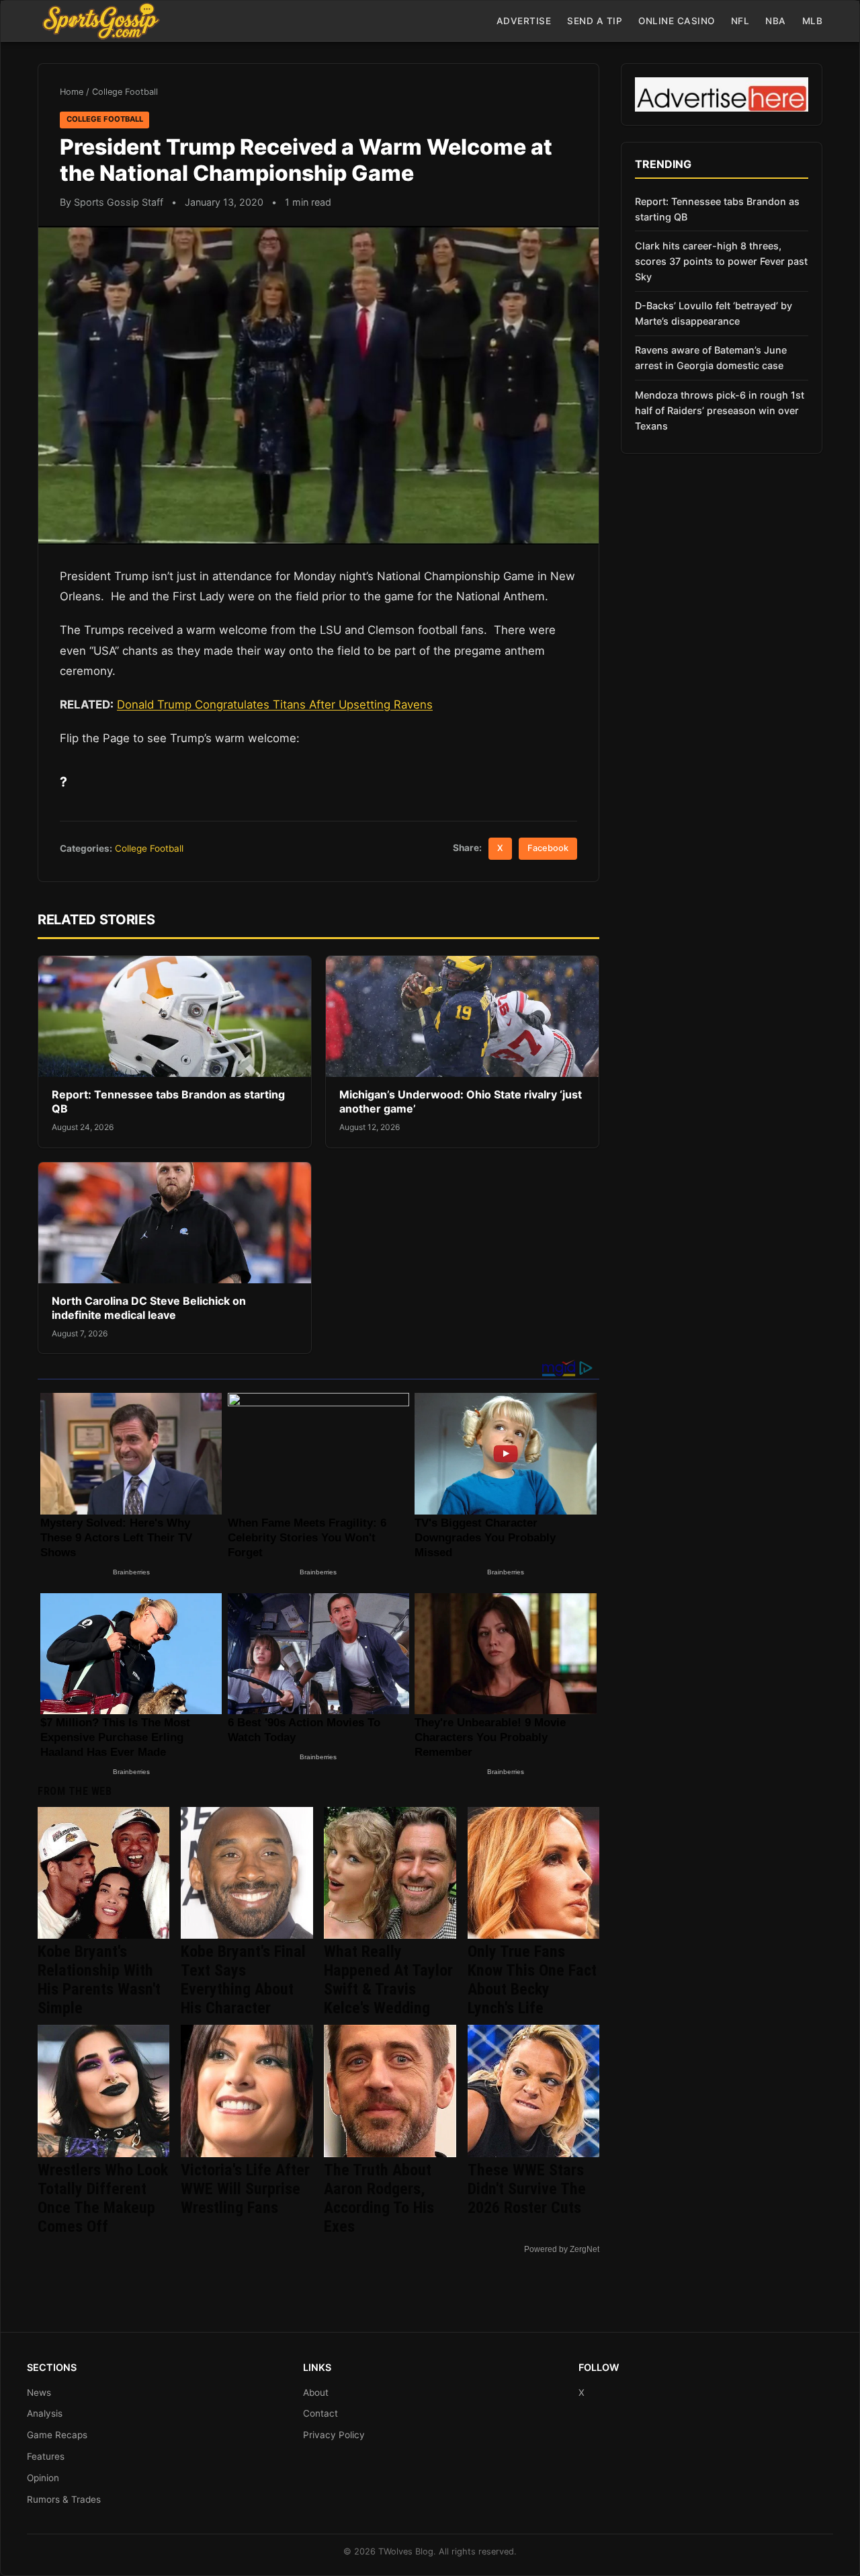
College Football (125, 92)
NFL (740, 21)
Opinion (43, 2478)
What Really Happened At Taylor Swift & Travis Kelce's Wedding (388, 1980)
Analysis (45, 2413)
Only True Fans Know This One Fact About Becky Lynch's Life (532, 1980)
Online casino (677, 21)
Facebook (548, 848)
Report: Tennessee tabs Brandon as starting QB (717, 209)
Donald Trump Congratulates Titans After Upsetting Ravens (275, 705)
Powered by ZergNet (562, 2249)
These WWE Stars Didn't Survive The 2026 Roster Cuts (527, 2189)
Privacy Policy (334, 2435)
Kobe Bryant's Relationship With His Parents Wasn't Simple (99, 1980)
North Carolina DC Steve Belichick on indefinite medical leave (149, 1308)
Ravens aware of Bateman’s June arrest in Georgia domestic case (711, 358)
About (316, 2392)
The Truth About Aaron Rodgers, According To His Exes (379, 2198)
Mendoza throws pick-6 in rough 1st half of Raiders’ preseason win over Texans (720, 410)
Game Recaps (57, 2435)
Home (72, 92)
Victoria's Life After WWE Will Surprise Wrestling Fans (245, 2189)
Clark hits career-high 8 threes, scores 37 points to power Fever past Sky (721, 261)
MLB (813, 21)
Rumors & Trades (64, 2499)
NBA (776, 21)
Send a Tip (595, 21)
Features (46, 2456)
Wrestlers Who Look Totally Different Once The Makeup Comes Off (103, 2198)
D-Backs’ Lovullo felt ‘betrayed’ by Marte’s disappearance (714, 313)
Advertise (524, 21)
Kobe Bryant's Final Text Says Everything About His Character (243, 1980)
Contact (320, 2413)
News (39, 2392)
